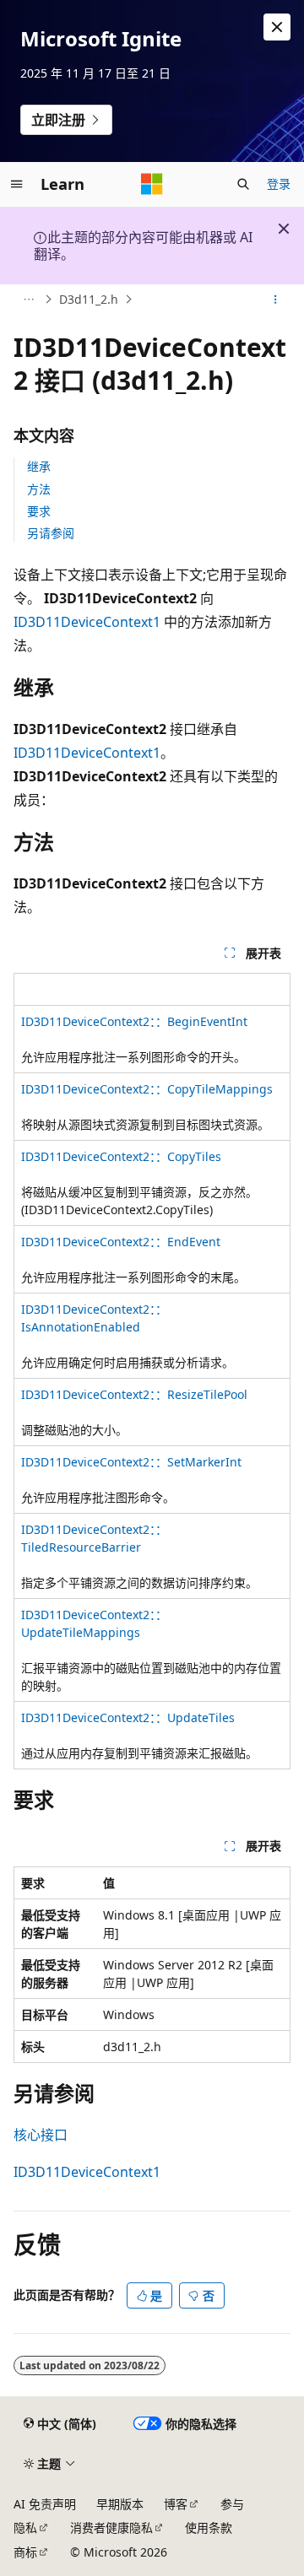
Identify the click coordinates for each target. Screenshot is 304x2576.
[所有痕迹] (28, 300)
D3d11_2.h (89, 299)
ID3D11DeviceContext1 (87, 622)
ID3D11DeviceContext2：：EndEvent (121, 1242)
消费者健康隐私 (111, 2527)
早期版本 (120, 2504)
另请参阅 (51, 533)
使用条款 (209, 2527)
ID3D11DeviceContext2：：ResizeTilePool (134, 1394)
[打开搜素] (243, 184)
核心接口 (41, 2135)
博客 (176, 2504)
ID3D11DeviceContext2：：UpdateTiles (128, 1717)
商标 (25, 2552)
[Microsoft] (152, 184)
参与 (232, 2504)
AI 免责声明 (45, 2504)
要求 (39, 511)
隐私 (25, 2527)
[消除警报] (277, 27)
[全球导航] (17, 184)
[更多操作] (276, 300)
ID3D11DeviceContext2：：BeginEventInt (134, 1021)
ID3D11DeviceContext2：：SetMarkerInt (131, 1462)
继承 (39, 466)
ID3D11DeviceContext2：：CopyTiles (121, 1156)
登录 (279, 184)
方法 (39, 489)
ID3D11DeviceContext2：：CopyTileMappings (147, 1089)
